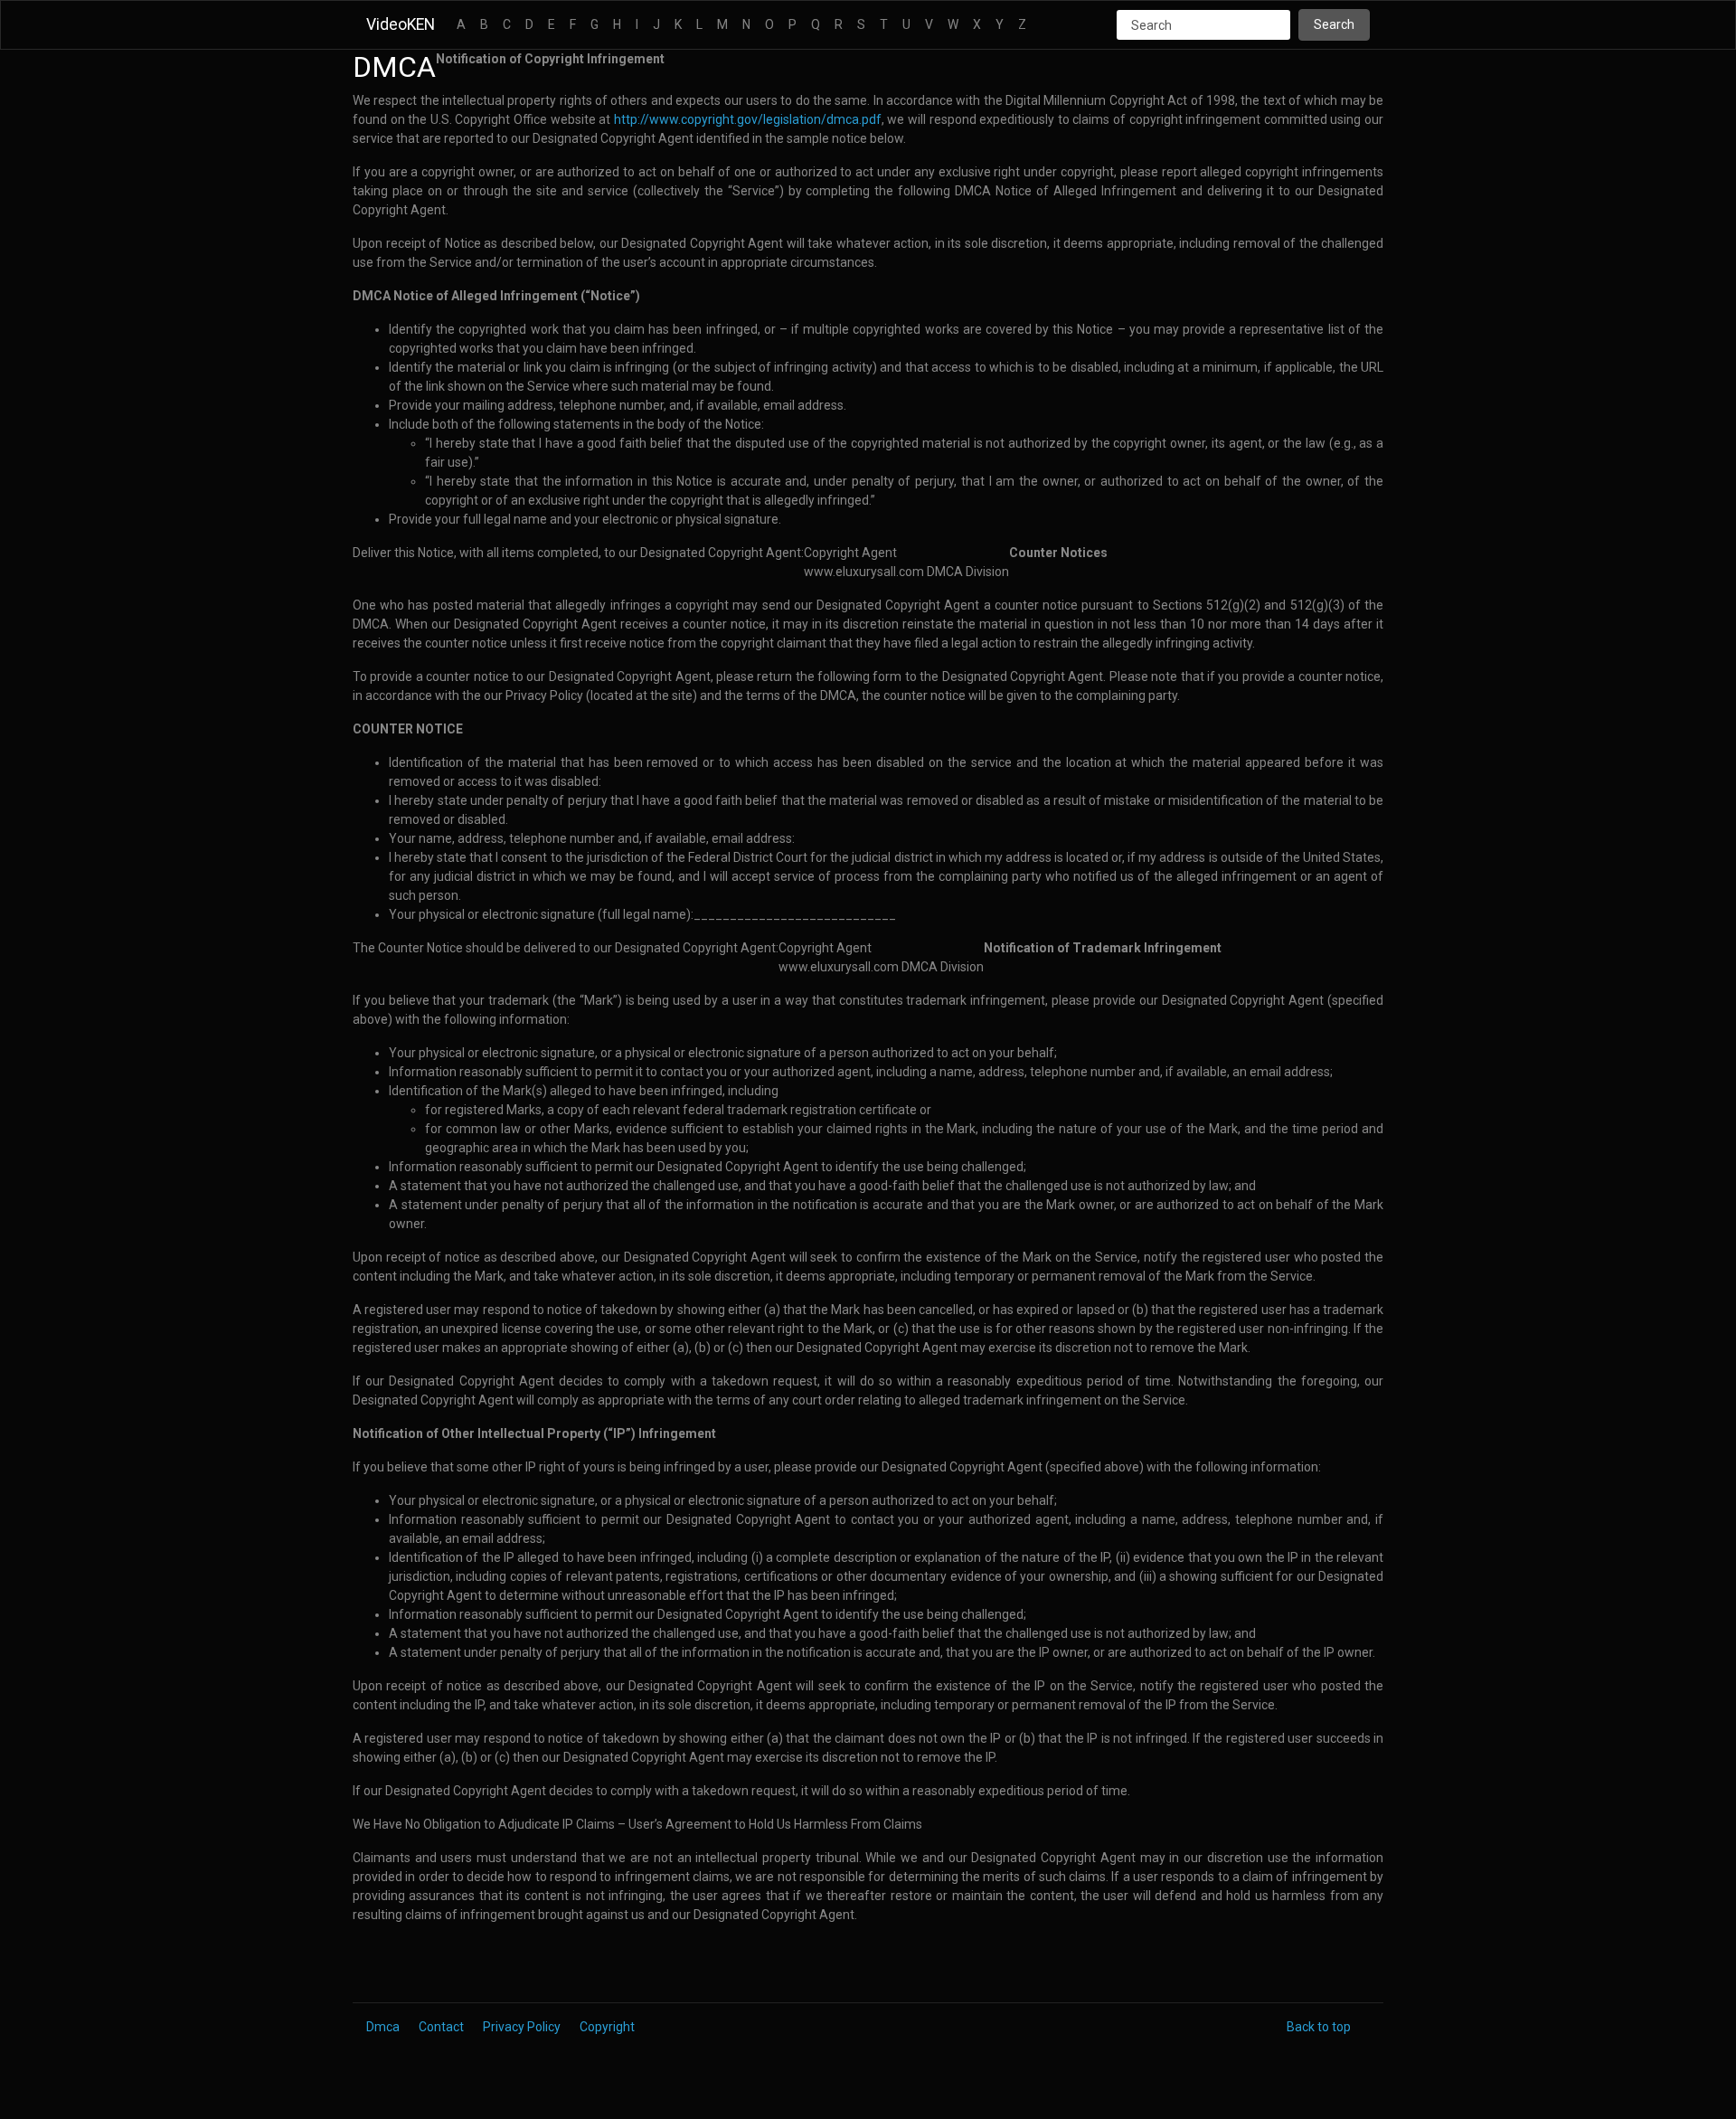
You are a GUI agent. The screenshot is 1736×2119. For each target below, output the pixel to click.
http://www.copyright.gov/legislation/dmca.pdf (748, 119)
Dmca (383, 2027)
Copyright (607, 2027)
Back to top (1319, 2027)
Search (1334, 24)
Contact (441, 2027)
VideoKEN (401, 24)
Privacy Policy (522, 2027)
